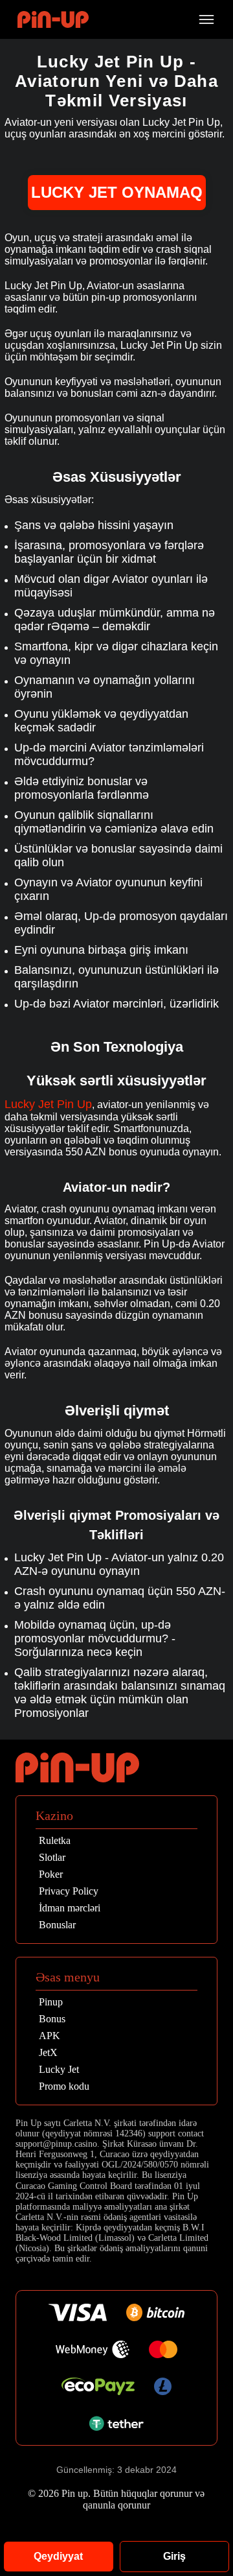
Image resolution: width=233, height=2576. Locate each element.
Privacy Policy (69, 1891)
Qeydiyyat (58, 2556)
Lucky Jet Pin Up (48, 1104)
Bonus (52, 2019)
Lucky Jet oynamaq (117, 192)
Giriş (174, 2556)
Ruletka (55, 1841)
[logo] (53, 20)
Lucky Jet (59, 2070)
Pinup (51, 2002)
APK (50, 2036)
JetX (48, 2053)
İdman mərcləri (70, 1908)
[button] (210, 2501)
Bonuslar (57, 1925)
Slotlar (52, 1858)
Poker (51, 1874)
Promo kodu (64, 2086)
